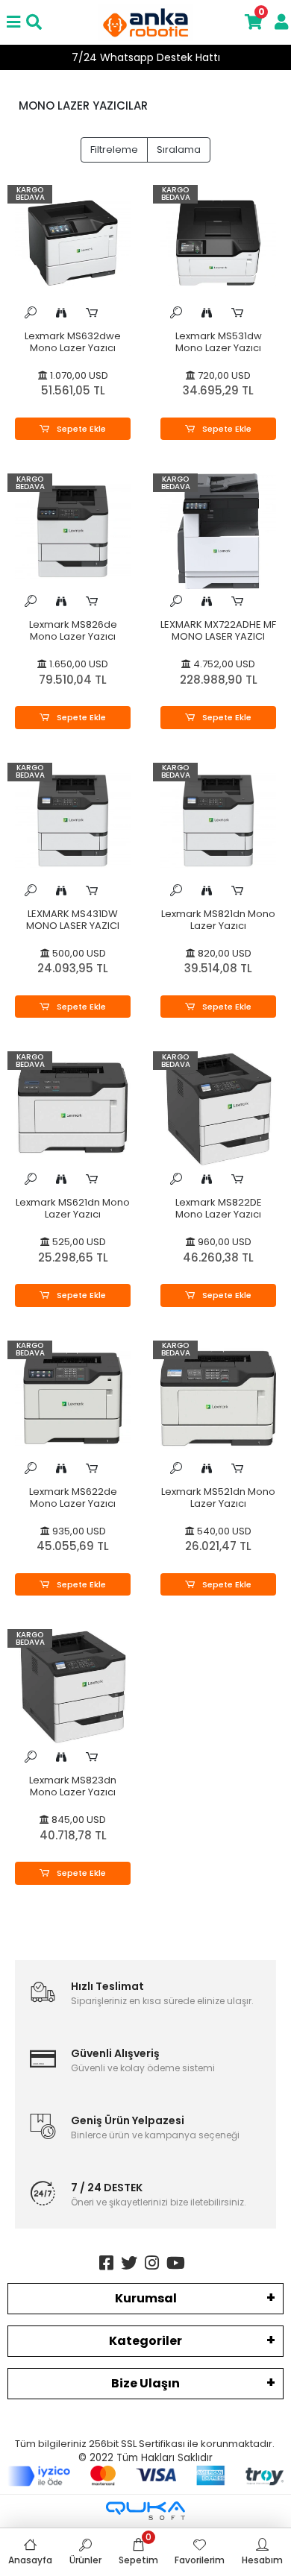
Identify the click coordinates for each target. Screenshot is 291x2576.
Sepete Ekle (80, 429)
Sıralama (179, 149)
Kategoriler (145, 2341)
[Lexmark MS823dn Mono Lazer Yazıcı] (73, 1687)
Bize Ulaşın (145, 2383)
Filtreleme (114, 149)
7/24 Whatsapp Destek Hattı (146, 57)
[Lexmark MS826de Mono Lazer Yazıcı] (73, 531)
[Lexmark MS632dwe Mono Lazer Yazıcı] (73, 243)
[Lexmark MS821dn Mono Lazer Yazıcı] (218, 821)
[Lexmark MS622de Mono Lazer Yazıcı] (73, 1398)
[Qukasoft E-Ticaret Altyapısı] (145, 2511)
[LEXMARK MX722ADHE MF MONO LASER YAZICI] (218, 531)
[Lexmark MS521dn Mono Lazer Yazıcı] (218, 1398)
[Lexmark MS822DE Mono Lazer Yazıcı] (218, 1109)
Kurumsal (146, 2298)
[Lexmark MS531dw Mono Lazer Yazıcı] (218, 243)
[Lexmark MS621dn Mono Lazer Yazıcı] (73, 1109)
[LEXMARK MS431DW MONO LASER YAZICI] (73, 821)
